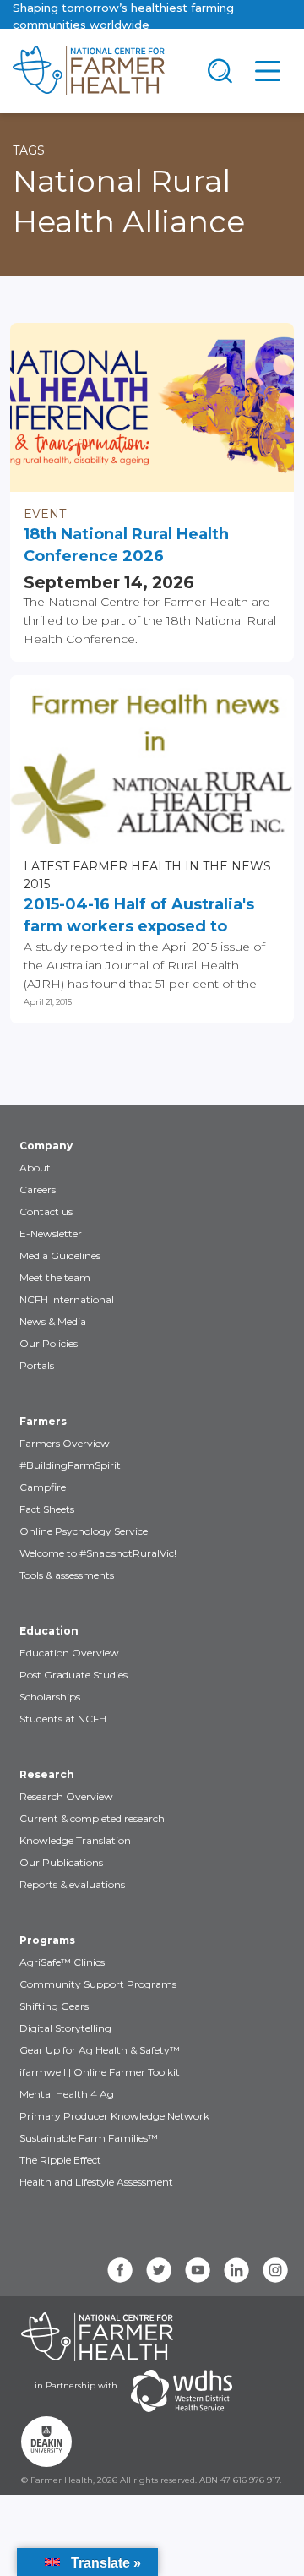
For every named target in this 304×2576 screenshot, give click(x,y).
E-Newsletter (51, 1233)
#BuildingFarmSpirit (70, 1465)
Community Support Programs (98, 1984)
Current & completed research (92, 1818)
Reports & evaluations (72, 1884)
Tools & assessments (67, 1575)
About (35, 1168)
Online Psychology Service (84, 1531)
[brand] (98, 71)
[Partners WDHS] (182, 2391)
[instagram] (275, 2270)
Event (45, 514)
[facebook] (120, 2270)
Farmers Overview (65, 1443)
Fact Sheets (47, 1509)
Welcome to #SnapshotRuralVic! (98, 1553)
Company (46, 1146)
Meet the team (55, 1277)
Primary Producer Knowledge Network (114, 2116)
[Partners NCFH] (97, 2337)
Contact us (46, 1212)
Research (47, 1774)
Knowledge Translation (75, 1840)
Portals (37, 1365)
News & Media (53, 1321)
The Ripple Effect (60, 2160)
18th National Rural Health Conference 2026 (126, 545)
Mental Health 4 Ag (67, 2094)
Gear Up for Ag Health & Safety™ (100, 2050)
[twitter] (159, 2270)
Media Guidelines (60, 1255)
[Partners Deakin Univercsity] (46, 2442)
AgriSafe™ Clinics (62, 1962)
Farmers (43, 1421)
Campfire (43, 1487)
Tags (29, 150)
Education (49, 1631)
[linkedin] (236, 2270)
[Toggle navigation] (220, 71)
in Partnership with (76, 2385)
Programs (47, 1940)
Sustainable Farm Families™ (89, 2138)
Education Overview (69, 1653)
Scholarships (50, 1697)
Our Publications (61, 1862)
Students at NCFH (63, 1719)
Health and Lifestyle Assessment (96, 2182)
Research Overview (66, 1796)
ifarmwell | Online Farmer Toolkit (100, 2072)
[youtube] (198, 2270)
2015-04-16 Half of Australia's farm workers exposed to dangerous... (139, 916)
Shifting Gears (54, 2006)
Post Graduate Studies (73, 1675)
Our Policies (49, 1343)
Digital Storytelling (65, 2028)
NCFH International (67, 1299)
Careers (38, 1190)
